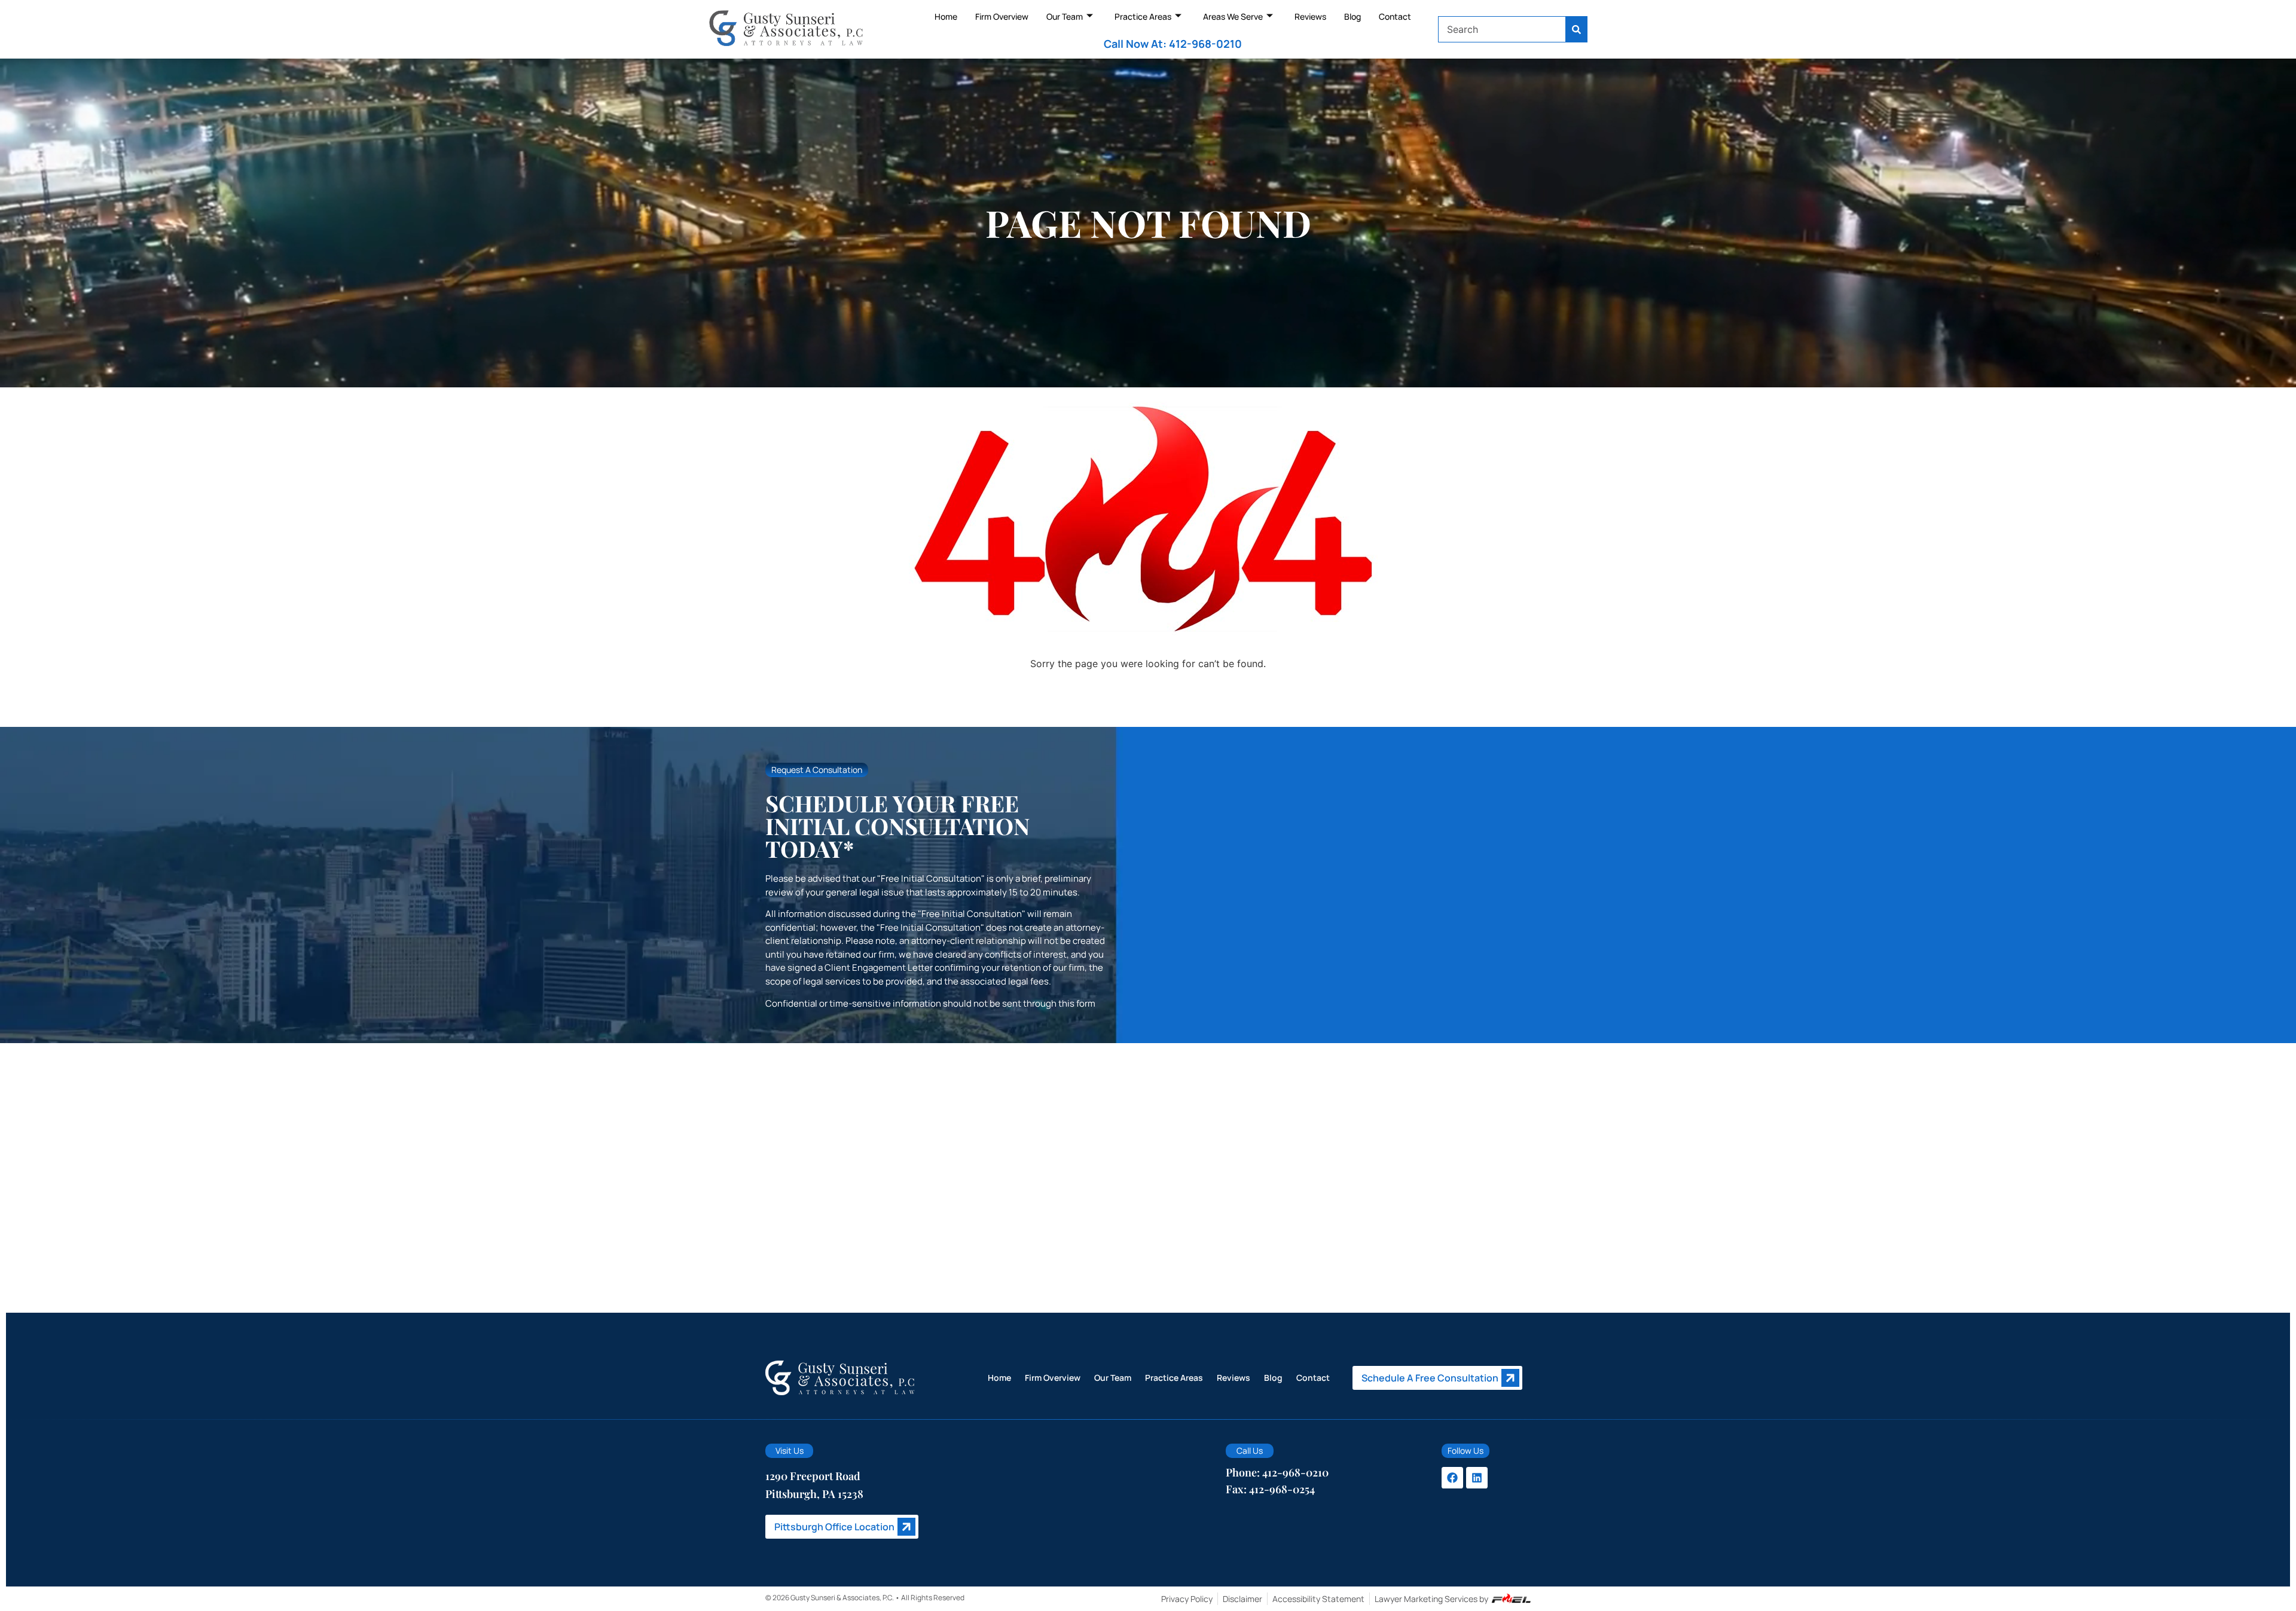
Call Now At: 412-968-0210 (1173, 44)
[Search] (1577, 29)
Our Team (1065, 16)
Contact (1395, 16)
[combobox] (1502, 29)
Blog (1352, 16)
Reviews (1310, 16)
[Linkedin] (1477, 1478)
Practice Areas (1143, 16)
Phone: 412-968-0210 (1277, 1472)
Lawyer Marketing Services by (1431, 1599)
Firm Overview (1002, 16)
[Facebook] (1452, 1478)
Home (946, 16)
